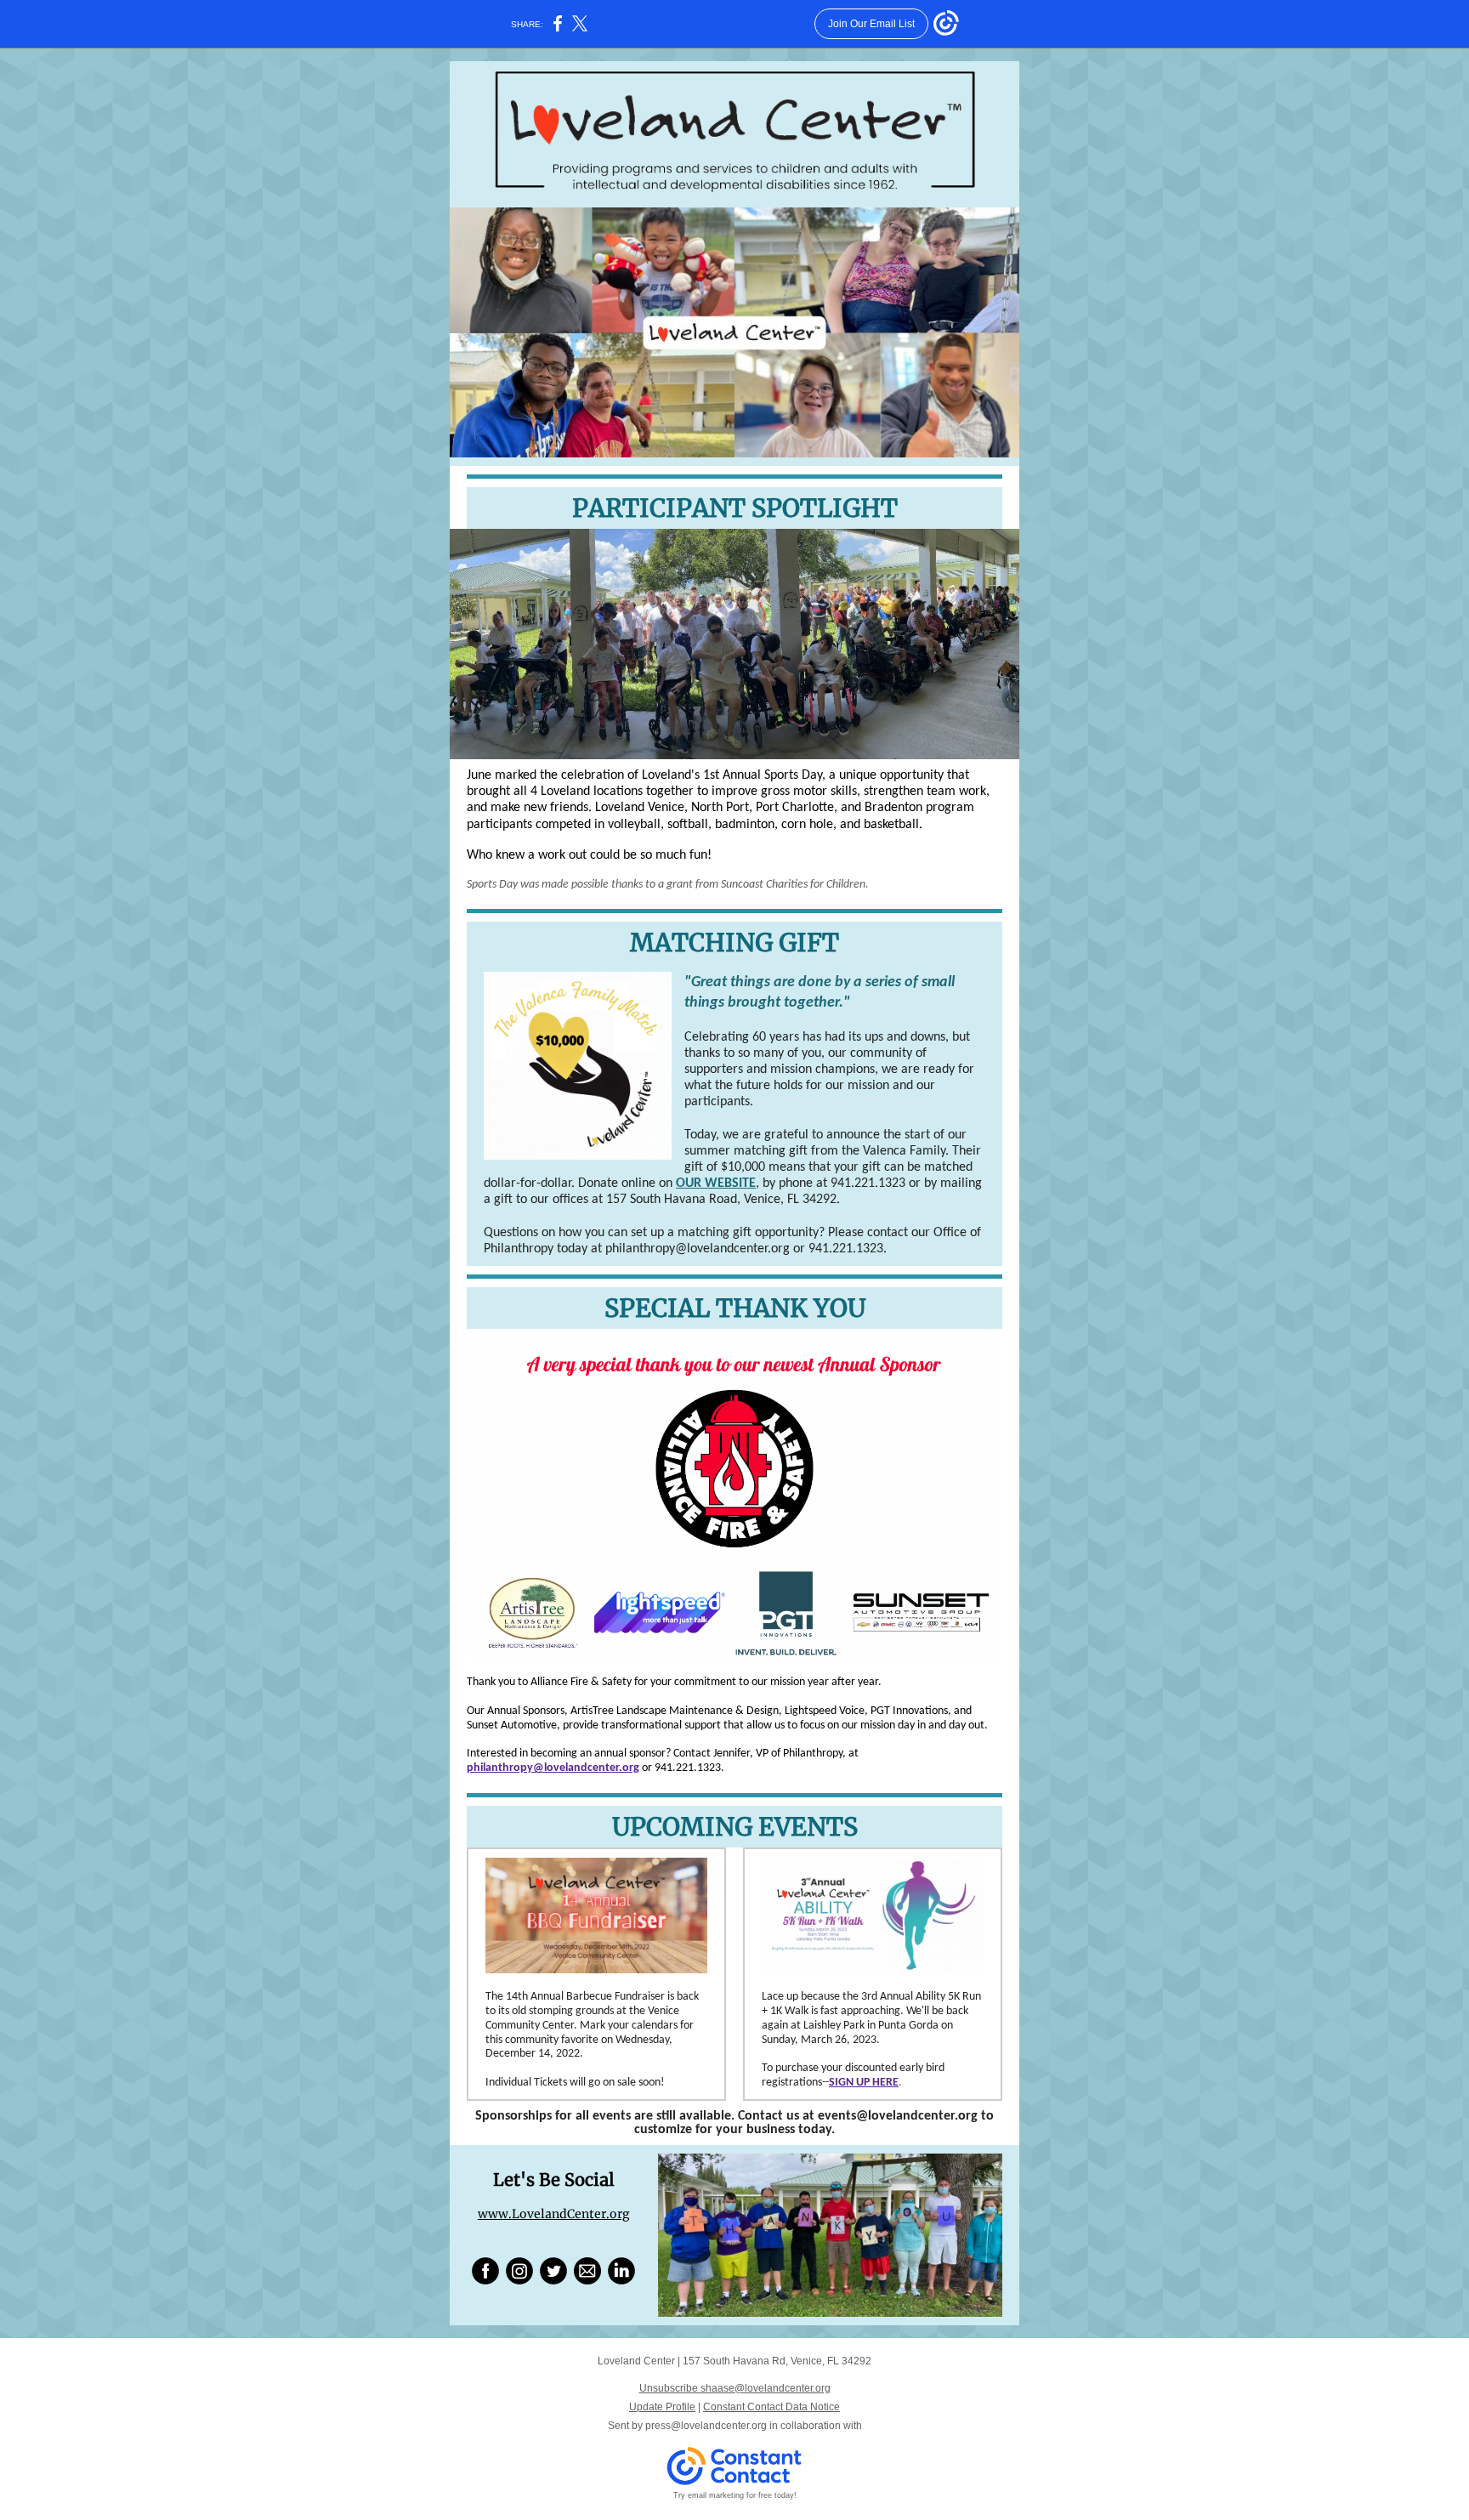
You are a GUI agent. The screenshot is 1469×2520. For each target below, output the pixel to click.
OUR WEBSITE (716, 1183)
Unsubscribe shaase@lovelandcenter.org (735, 2388)
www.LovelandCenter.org (554, 2214)
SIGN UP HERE (864, 2083)
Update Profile (662, 2407)
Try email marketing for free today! (735, 2495)
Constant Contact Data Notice (771, 2407)
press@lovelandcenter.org (706, 2426)
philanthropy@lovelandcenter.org (553, 1768)
